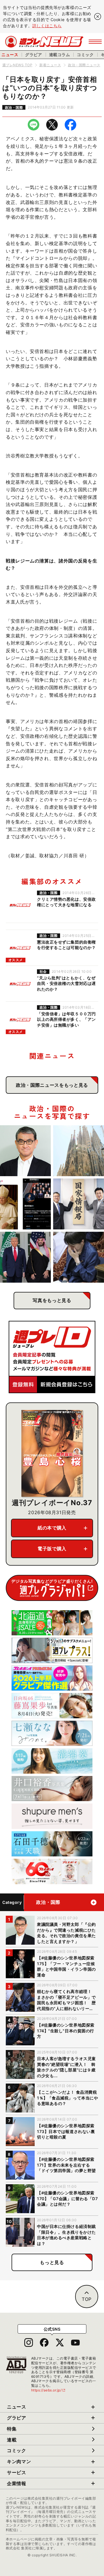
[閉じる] (98, 16)
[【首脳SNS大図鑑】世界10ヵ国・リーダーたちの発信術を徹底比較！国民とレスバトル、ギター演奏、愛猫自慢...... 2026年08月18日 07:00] (25, 1204)
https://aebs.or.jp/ (49, 2390)
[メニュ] (95, 42)
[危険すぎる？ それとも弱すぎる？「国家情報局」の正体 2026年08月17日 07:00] (79, 1204)
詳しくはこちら (47, 26)
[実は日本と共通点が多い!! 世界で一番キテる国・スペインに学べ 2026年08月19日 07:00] (79, 1151)
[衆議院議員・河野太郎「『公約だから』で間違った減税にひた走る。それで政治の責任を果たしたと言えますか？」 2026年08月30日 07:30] (25, 1151)
